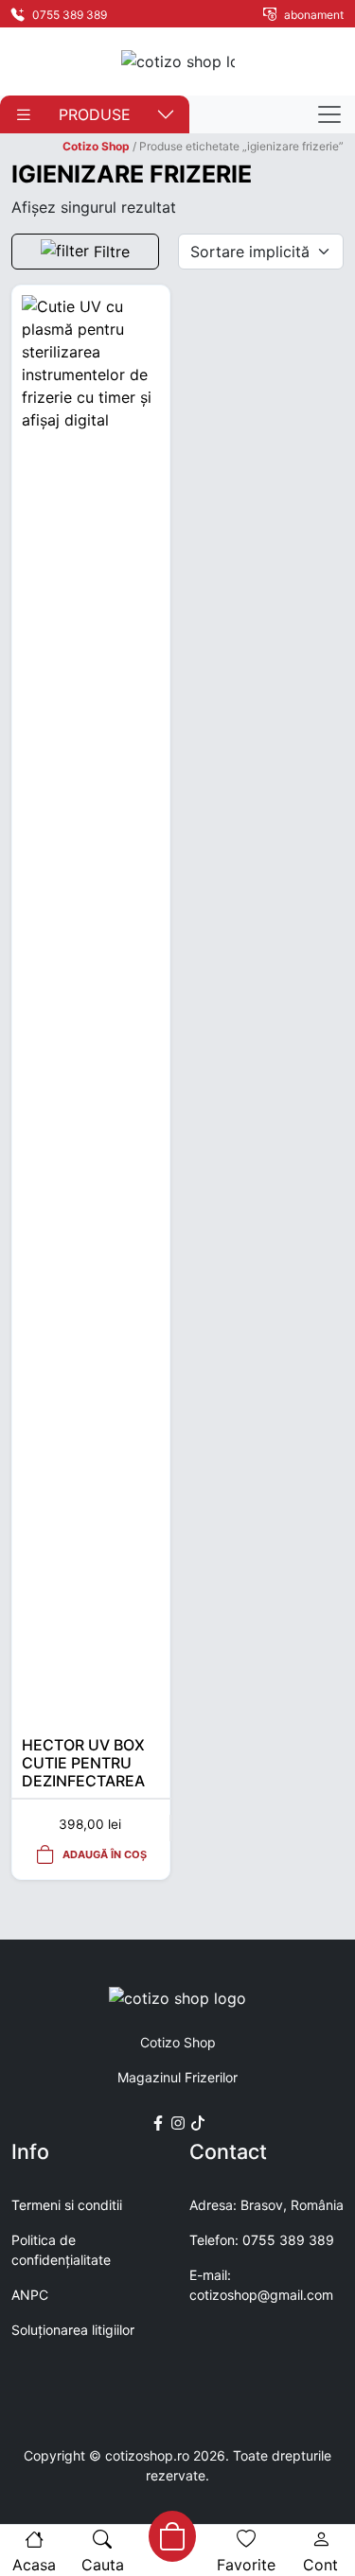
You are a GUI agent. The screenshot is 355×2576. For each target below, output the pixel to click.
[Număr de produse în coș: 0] (171, 2536)
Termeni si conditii (67, 2205)
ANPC (30, 2295)
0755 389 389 (68, 15)
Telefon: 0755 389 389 (262, 2240)
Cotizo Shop (96, 146)
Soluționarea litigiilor (73, 2330)
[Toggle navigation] (329, 114)
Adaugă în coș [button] (105, 1854)
